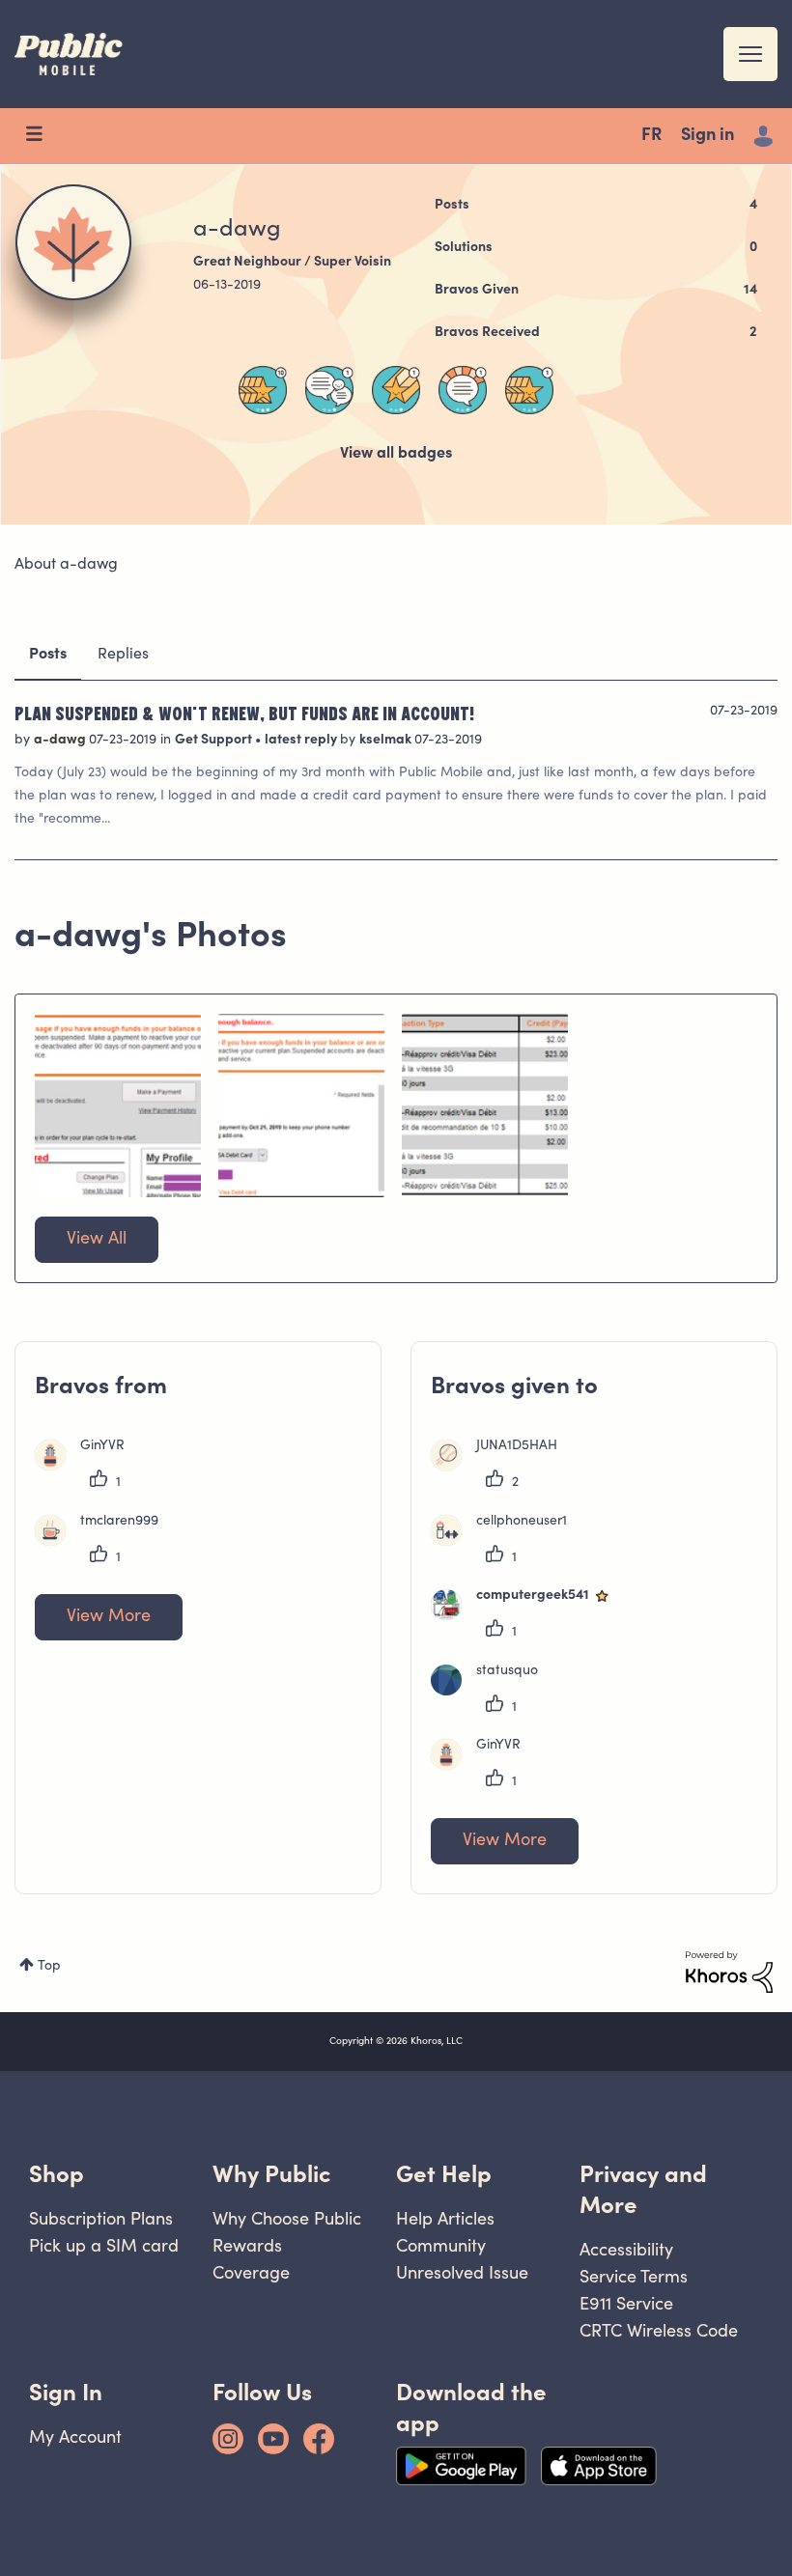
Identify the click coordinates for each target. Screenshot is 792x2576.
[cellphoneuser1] (506, 1542)
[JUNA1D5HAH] (501, 1467)
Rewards (247, 2245)
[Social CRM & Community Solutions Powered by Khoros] (729, 1973)
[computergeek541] (529, 1616)
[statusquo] (492, 1692)
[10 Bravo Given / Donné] (263, 390)
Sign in (707, 136)
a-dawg (61, 741)
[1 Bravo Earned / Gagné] (396, 390)
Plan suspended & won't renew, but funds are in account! (244, 713)
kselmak (387, 741)
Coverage (251, 2272)
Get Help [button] (444, 2174)
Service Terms (634, 2276)
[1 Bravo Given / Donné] (529, 390)
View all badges (396, 454)
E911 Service (626, 2303)
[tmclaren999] (104, 1542)
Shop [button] (57, 2174)
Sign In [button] (66, 2392)
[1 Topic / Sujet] (463, 390)
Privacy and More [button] (643, 2189)
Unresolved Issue (462, 2272)
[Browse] (43, 136)
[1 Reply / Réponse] (329, 390)
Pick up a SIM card (104, 2245)
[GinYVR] (87, 1467)
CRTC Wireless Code (659, 2330)
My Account (75, 2436)
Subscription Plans (101, 2218)
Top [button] (49, 1967)
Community (441, 2245)
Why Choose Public (287, 2218)
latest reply (302, 741)
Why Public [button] (271, 2174)
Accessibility (626, 2249)
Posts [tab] (48, 655)
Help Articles (445, 2218)
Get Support (215, 741)
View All (97, 1240)
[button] (118, 1106)
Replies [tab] (123, 655)
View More (109, 1617)
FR (651, 136)
